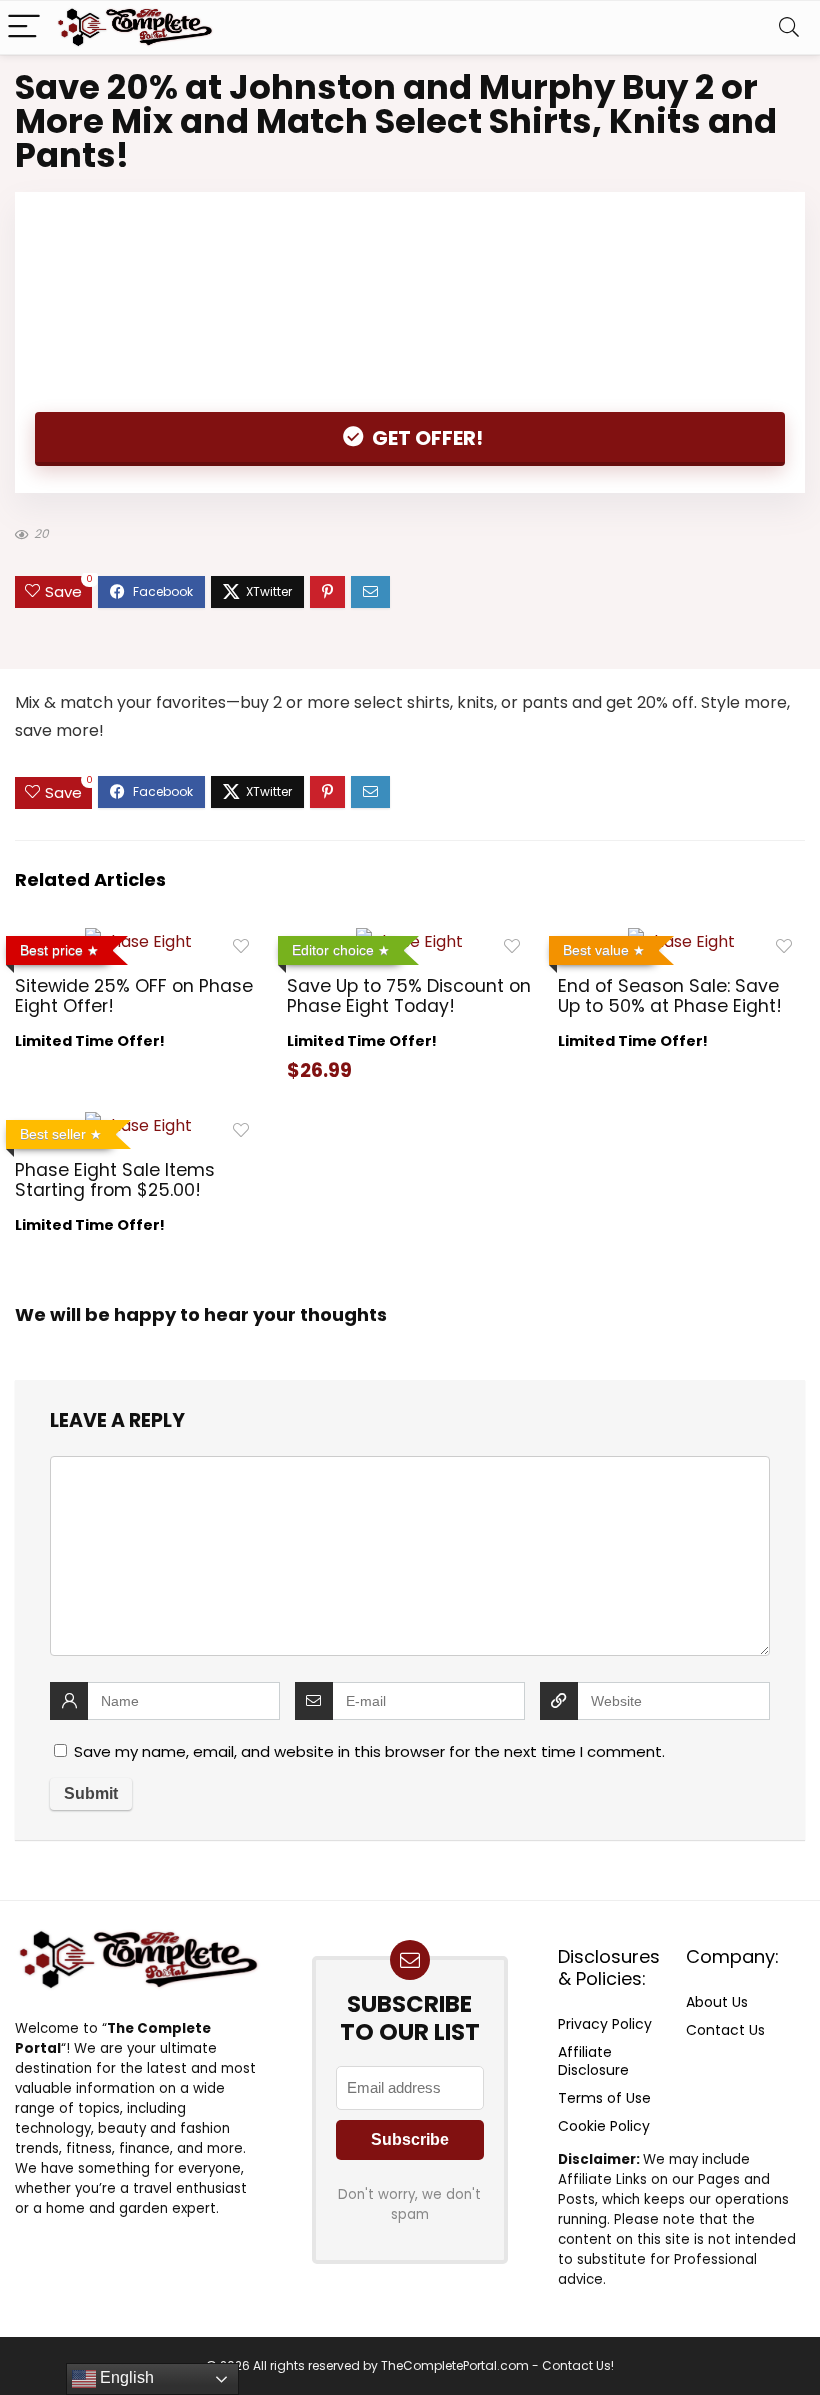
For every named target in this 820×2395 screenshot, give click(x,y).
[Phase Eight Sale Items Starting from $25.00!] (138, 1125)
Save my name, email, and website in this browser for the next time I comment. (369, 1751)
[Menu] (24, 27)
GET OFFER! (425, 438)
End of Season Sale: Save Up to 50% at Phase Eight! (670, 996)
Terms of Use (604, 2098)
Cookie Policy (604, 2126)
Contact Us (725, 2030)
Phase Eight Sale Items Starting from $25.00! (115, 1180)
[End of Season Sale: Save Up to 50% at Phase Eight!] (681, 941)
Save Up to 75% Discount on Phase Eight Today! (409, 996)
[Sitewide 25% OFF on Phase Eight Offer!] (138, 941)
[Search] (789, 27)
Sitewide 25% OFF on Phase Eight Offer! (134, 996)
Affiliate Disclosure (593, 2061)
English (125, 2377)
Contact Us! (578, 2365)
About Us (717, 2002)
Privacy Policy (605, 2024)
